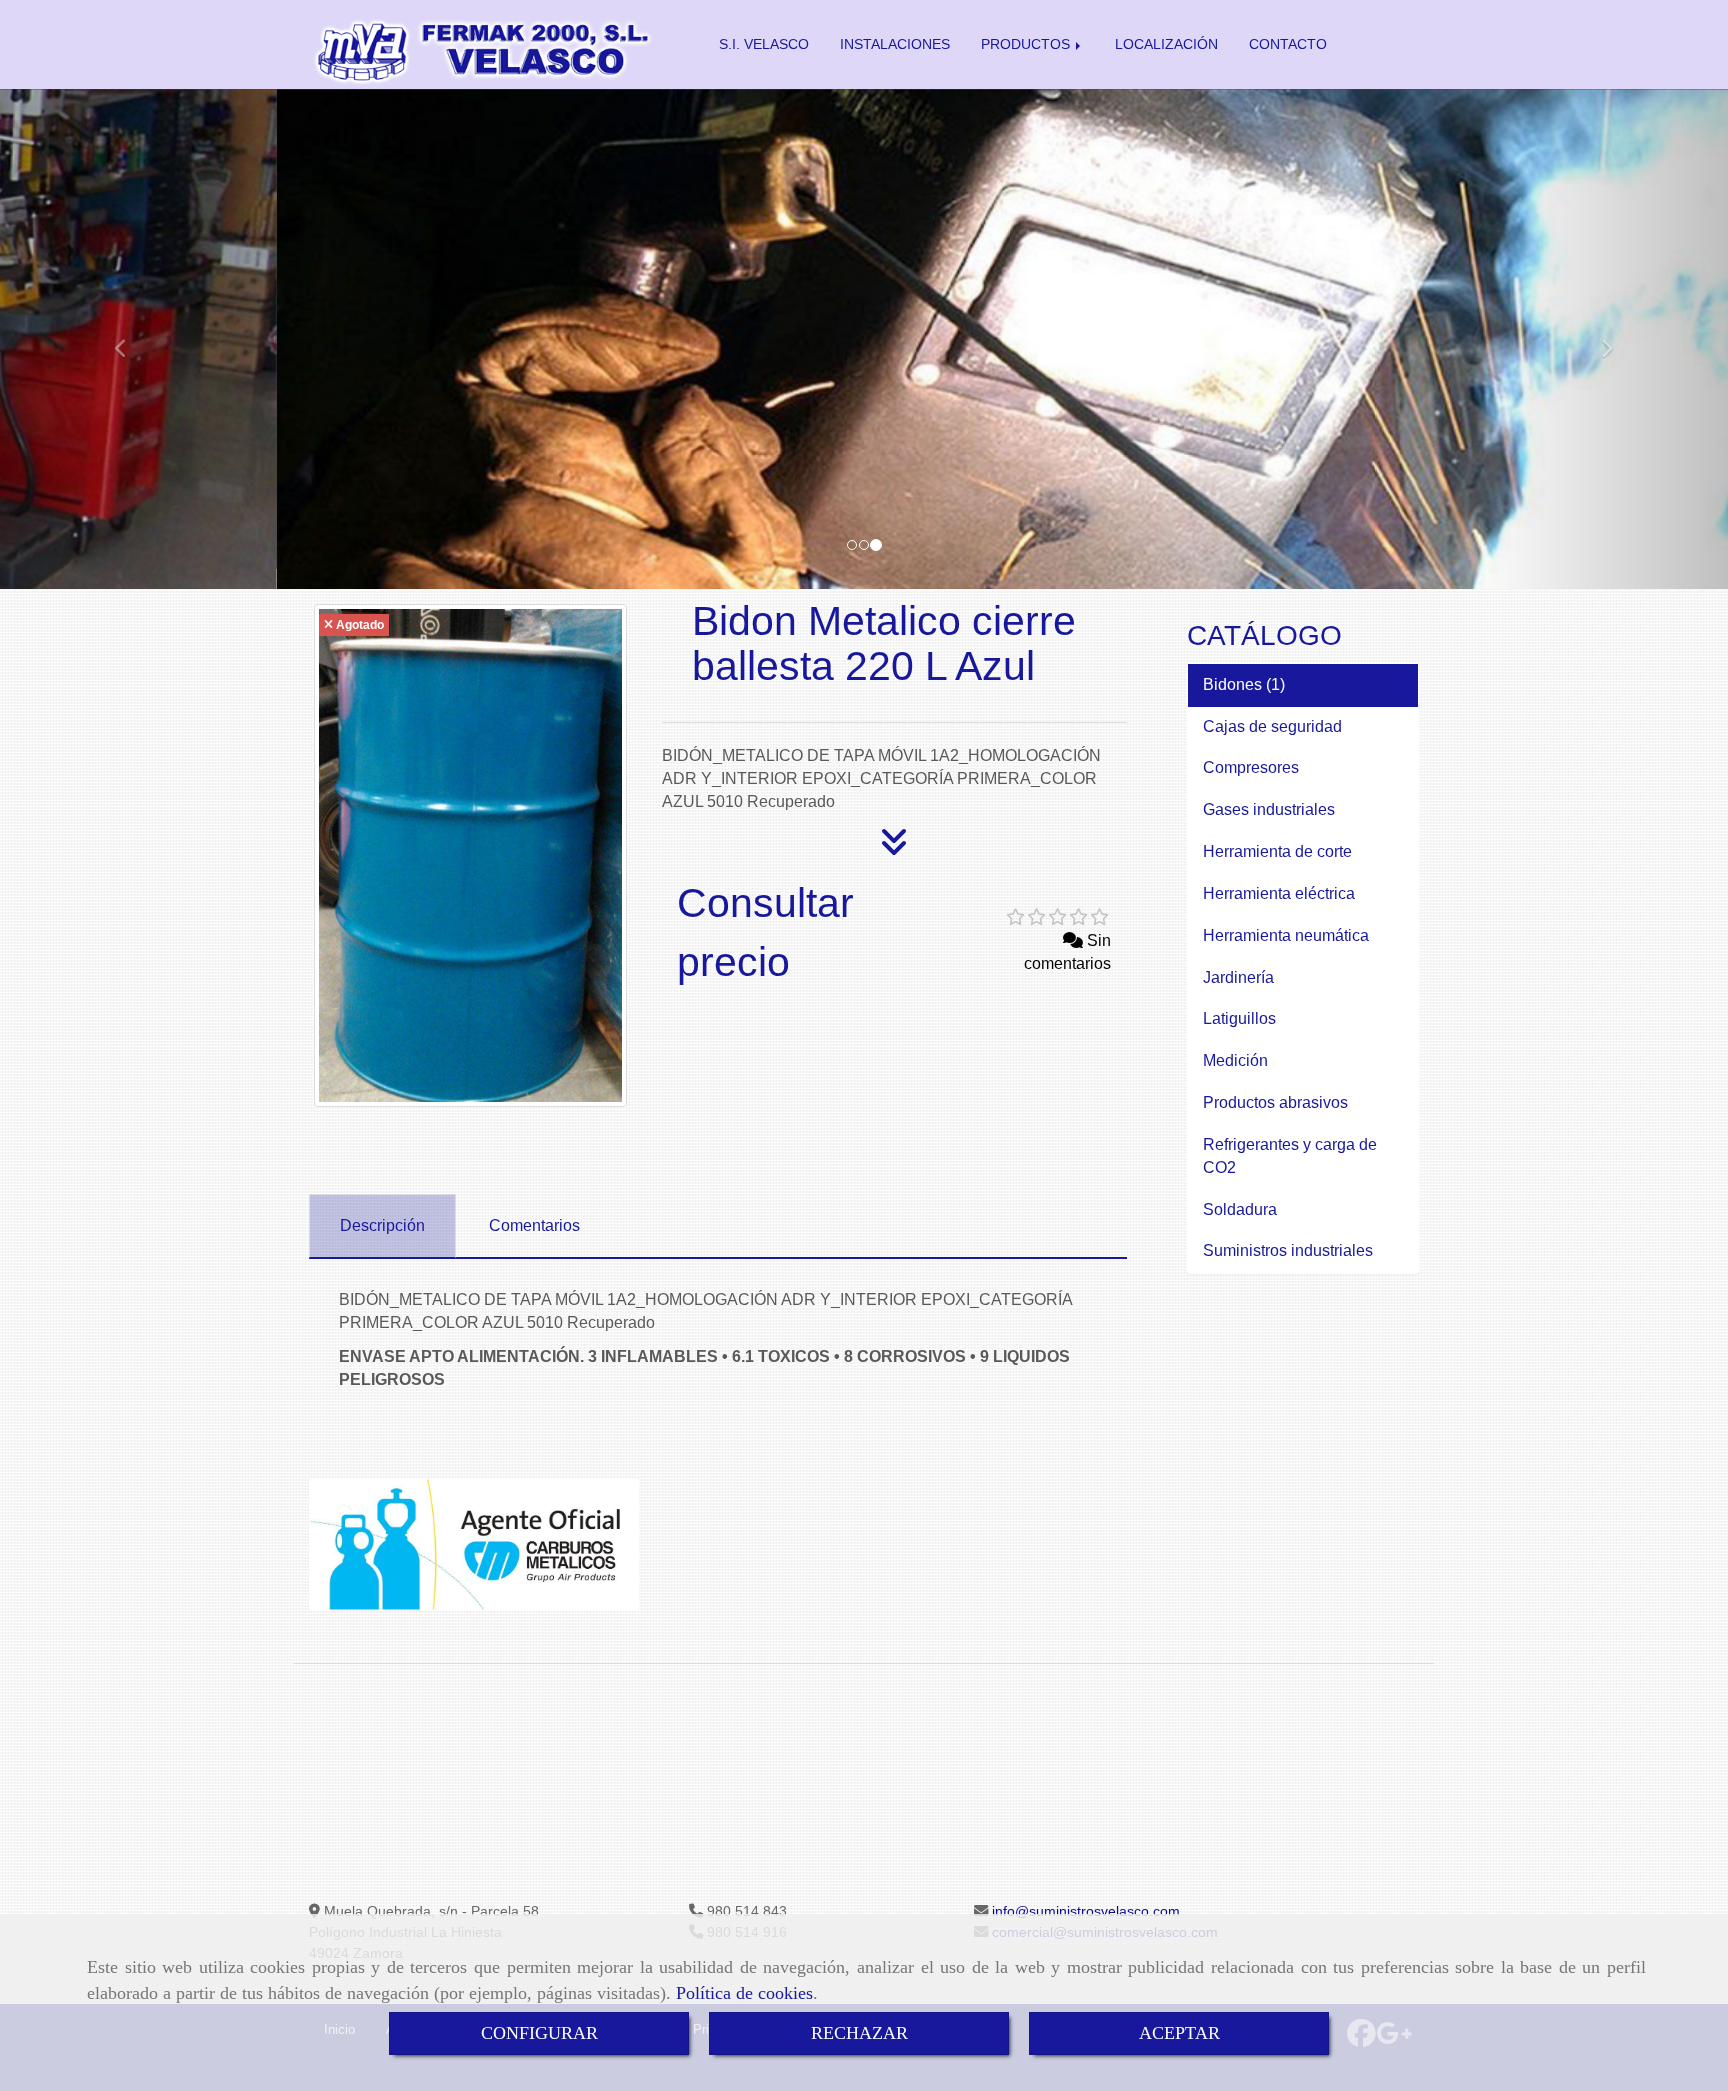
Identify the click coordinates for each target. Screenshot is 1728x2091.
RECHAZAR (859, 2033)
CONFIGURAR (539, 2033)
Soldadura (1242, 1209)
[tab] (382, 1226)
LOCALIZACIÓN (1166, 44)
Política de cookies (744, 1993)
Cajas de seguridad (1274, 726)
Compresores (1253, 767)
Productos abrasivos (1277, 1102)
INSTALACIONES (895, 44)
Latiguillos (1241, 1018)
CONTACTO (1288, 44)
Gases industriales (1271, 809)
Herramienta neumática (1288, 935)
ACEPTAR (1179, 2033)
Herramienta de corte (1279, 851)
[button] (129, 339)
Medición (1237, 1060)
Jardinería (1240, 977)
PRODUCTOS (1027, 44)
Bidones (1234, 684)
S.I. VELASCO (764, 44)
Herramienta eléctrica (1281, 893)
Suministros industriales (1290, 1250)
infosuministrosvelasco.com (1084, 1911)
